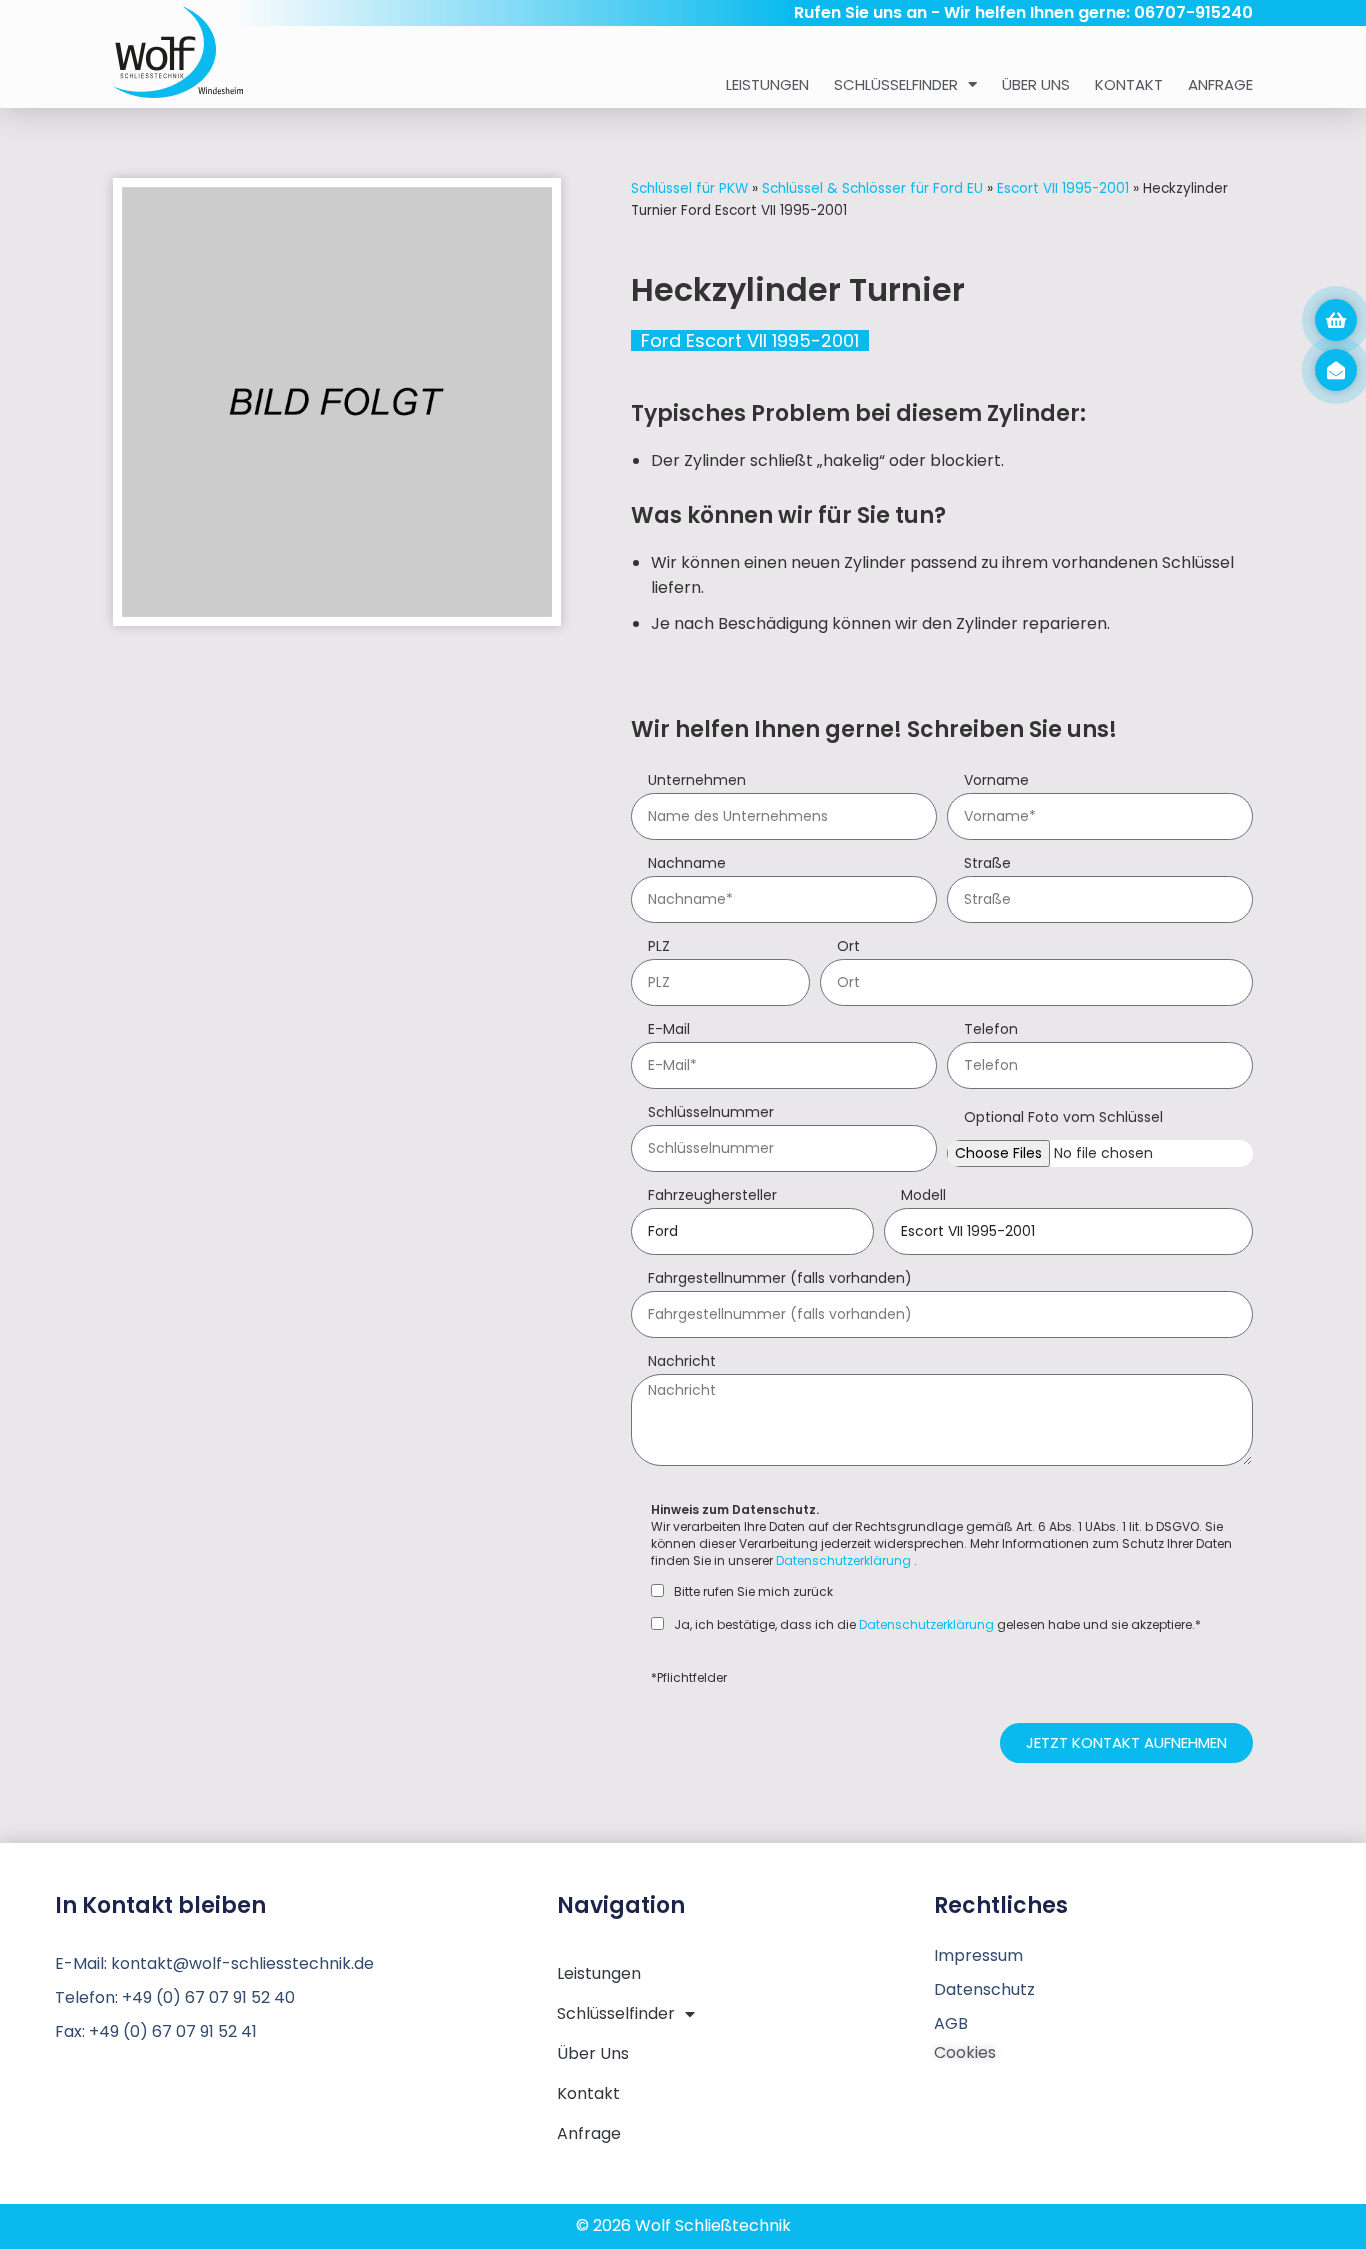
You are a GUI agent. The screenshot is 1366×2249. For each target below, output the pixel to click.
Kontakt (1129, 84)
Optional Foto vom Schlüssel (1063, 1118)
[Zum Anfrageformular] (1336, 320)
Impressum (978, 1955)
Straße (987, 864)
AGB (951, 2023)
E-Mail (669, 1030)
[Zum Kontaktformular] (1336, 370)
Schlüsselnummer (711, 1113)
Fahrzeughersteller (712, 1196)
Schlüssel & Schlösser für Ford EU (872, 188)
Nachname (687, 864)
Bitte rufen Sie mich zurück (753, 1592)
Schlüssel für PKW (689, 188)
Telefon (991, 1030)
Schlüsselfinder (896, 84)
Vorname (996, 781)
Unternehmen (697, 781)
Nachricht (682, 1362)
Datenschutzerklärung (843, 1560)
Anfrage (1220, 84)
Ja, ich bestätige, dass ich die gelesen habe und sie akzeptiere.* (937, 1625)
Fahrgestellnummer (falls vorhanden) (780, 1279)
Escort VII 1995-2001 (1063, 188)
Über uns (1036, 84)
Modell (923, 1196)
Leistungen (767, 84)
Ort (848, 947)
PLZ (659, 947)
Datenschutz (984, 1989)
